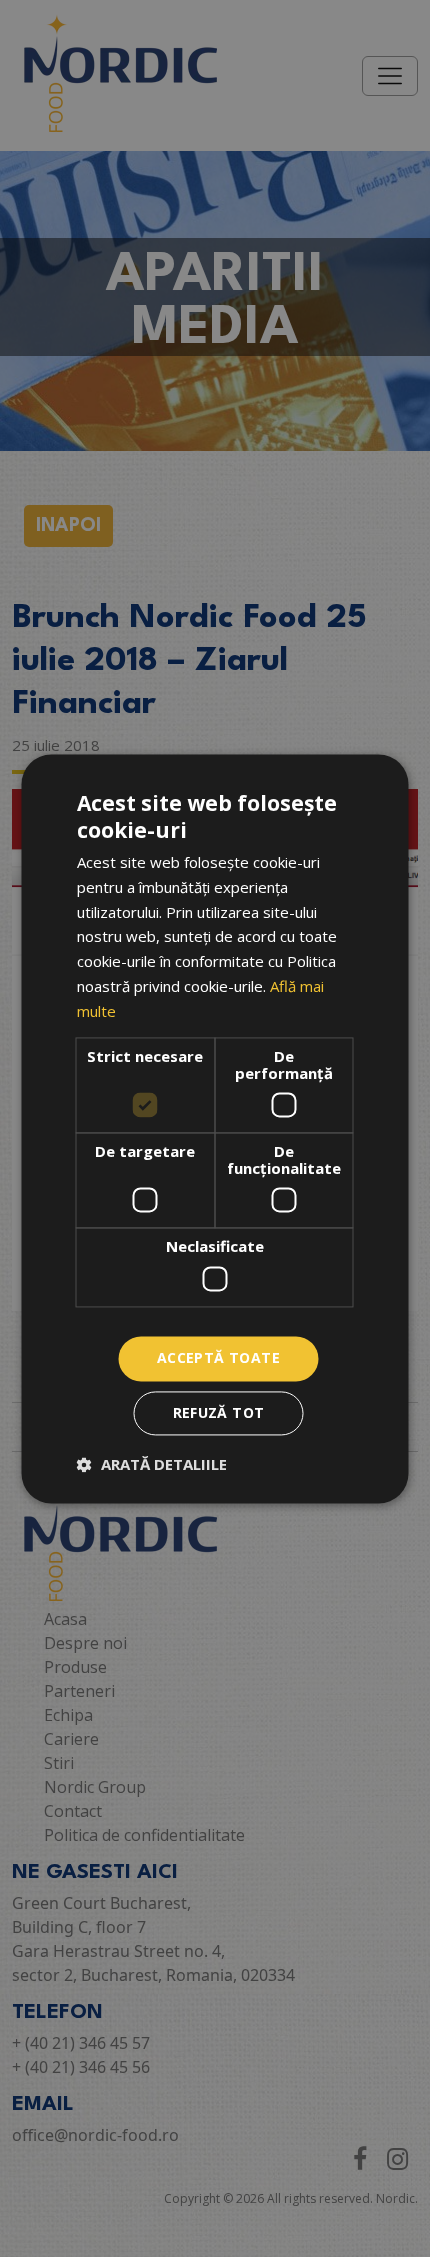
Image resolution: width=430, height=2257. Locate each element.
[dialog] (215, 1128)
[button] (152, 1464)
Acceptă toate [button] (218, 1357)
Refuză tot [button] (219, 1412)
